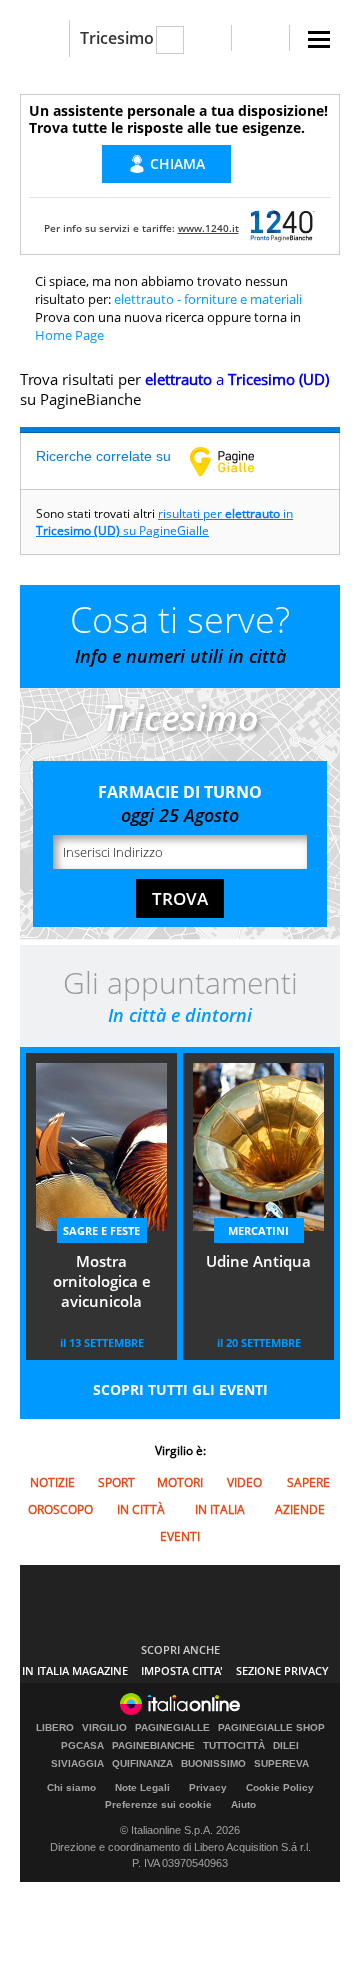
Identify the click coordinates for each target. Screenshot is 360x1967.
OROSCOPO (60, 1509)
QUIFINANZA (142, 1764)
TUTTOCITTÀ (234, 1746)
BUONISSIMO (213, 1764)
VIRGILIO (104, 1728)
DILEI (286, 1746)
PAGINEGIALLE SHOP (271, 1728)
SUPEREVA (281, 1764)
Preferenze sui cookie (158, 1804)
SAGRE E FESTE (101, 1230)
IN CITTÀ (141, 1509)
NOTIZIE (52, 1482)
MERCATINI (258, 1230)
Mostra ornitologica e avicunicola (102, 1281)
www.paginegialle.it (237, 461)
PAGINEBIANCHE (153, 1746)
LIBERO (55, 1728)
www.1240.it (208, 228)
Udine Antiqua (258, 1261)
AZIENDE (300, 1509)
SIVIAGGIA (77, 1764)
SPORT (116, 1482)
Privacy (208, 1787)
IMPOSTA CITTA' (182, 1670)
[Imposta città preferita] (44, 38)
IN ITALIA (220, 1509)
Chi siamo (71, 1787)
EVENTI (180, 1536)
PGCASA (82, 1746)
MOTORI (180, 1482)
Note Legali (142, 1787)
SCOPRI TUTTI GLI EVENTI (180, 1389)
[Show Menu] (319, 39)
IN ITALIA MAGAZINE (75, 1670)
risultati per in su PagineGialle (164, 522)
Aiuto (243, 1804)
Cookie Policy (280, 1787)
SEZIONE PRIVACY (282, 1670)
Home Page (69, 335)
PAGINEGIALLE (172, 1728)
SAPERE (308, 1482)
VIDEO (244, 1482)
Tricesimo (117, 38)
